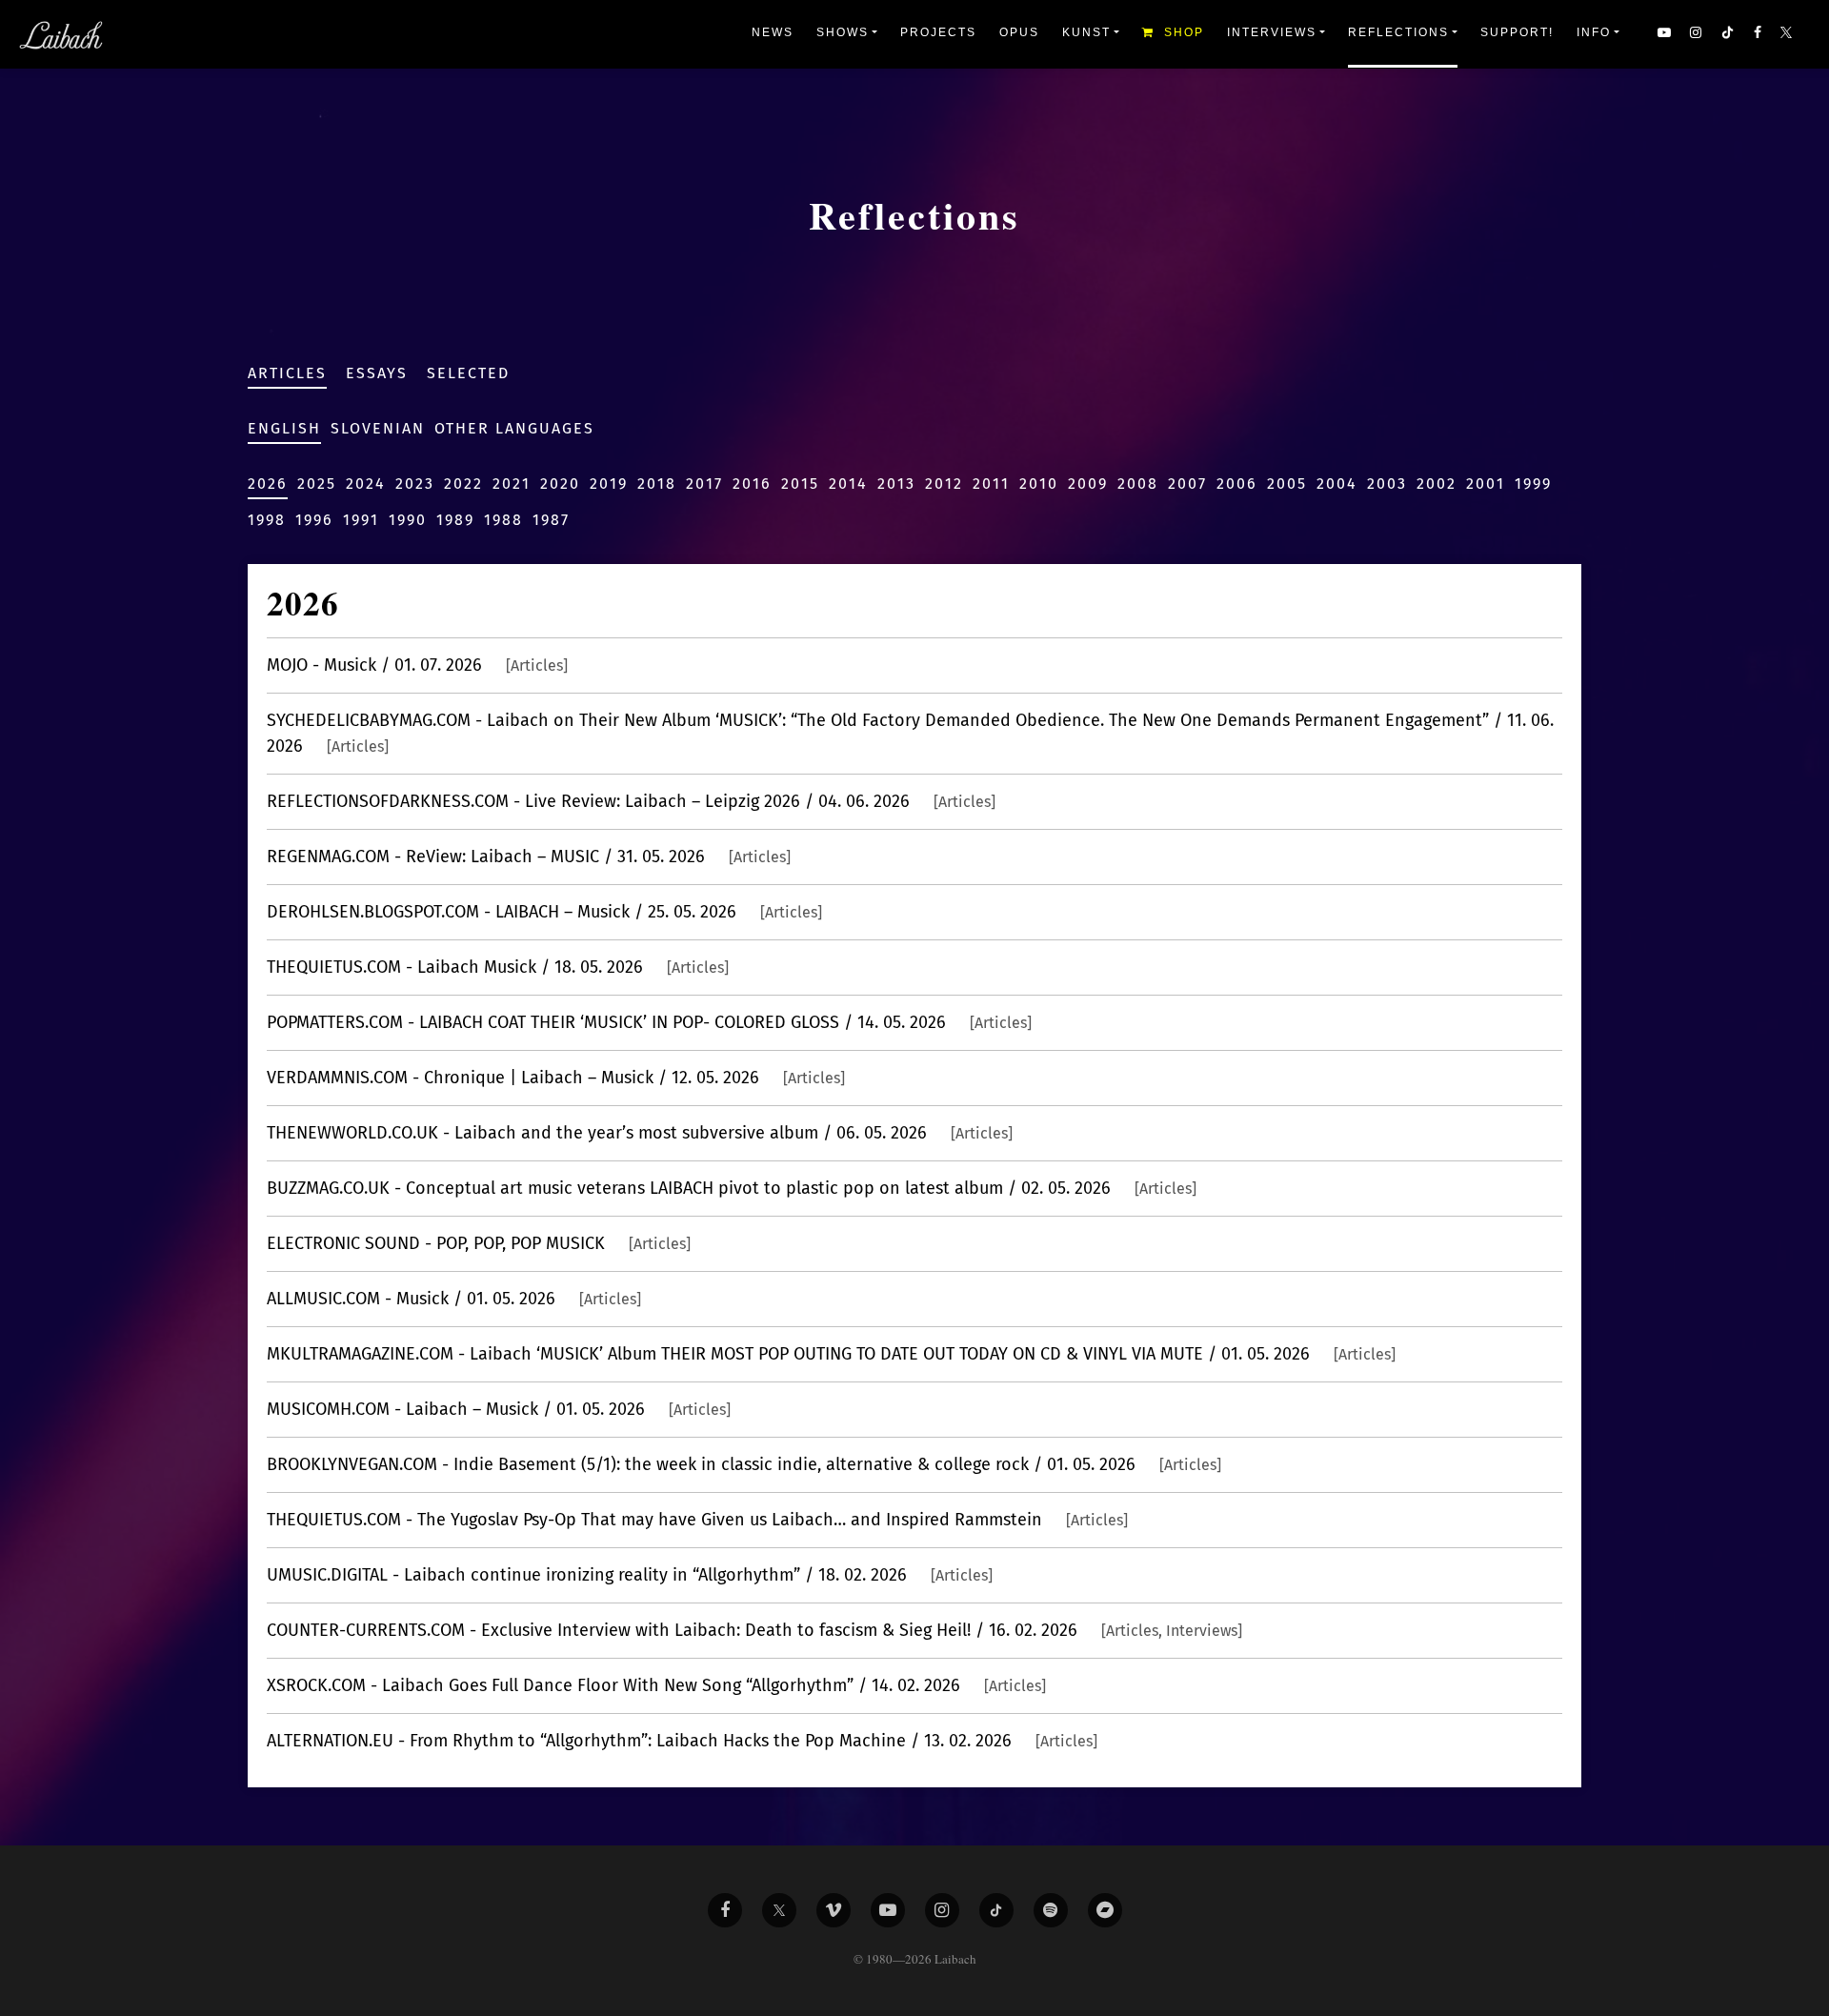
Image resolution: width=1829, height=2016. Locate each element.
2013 (896, 484)
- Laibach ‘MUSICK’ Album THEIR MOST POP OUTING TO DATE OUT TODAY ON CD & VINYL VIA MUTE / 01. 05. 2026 (831, 1354)
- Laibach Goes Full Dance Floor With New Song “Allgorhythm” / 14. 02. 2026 (656, 1685)
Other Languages (514, 428)
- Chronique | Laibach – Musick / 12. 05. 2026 (556, 1078)
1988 (503, 520)
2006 (1237, 484)
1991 (361, 520)
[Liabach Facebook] (725, 1910)
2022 (463, 484)
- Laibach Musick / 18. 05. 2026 (498, 967)
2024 (366, 484)
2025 (317, 484)
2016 (752, 484)
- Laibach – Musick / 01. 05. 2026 (499, 1409)
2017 (704, 484)
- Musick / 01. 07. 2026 (417, 665)
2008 (1138, 484)
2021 (512, 484)
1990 (408, 520)
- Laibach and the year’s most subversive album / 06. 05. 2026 (640, 1133)
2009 (1088, 484)
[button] (1788, 34)
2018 (657, 484)
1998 (267, 520)
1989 (455, 520)
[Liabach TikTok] (996, 1910)
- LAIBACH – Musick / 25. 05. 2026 (544, 912)
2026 (268, 484)
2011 (991, 484)
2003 (1387, 484)
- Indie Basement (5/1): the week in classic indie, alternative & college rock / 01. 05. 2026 (744, 1464)
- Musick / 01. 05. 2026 (454, 1299)
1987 (551, 520)
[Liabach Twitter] (779, 1910)
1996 (314, 520)
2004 (1337, 484)
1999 (1533, 484)
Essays (377, 373)
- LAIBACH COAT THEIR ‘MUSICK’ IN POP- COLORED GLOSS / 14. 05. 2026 (649, 1022)
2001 (1486, 484)
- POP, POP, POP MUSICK (479, 1243)
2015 (800, 484)
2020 (560, 484)
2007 (1187, 484)
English (284, 428)
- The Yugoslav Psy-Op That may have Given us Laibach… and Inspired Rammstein (697, 1520)
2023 (415, 484)
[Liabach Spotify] (1051, 1910)
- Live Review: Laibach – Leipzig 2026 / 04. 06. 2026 (631, 801)
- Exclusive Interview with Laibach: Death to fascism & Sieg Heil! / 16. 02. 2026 (754, 1630)
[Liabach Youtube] (888, 1910)
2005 (1287, 484)
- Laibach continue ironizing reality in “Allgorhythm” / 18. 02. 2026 (630, 1575)
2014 (848, 484)
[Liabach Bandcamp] (1105, 1910)
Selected (468, 373)
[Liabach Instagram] (942, 1910)
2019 (609, 484)
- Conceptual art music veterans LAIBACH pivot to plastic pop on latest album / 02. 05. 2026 (732, 1188)
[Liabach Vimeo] (834, 1910)
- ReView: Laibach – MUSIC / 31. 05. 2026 (529, 857)
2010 (1039, 484)
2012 (944, 484)
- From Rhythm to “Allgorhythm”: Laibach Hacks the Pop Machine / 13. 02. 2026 (682, 1741)
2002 (1437, 484)
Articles (287, 373)
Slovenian (378, 428)
